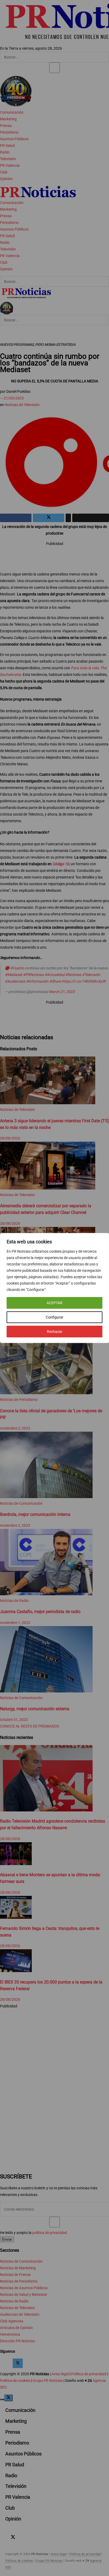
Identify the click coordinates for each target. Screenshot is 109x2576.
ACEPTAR (54, 1303)
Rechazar (55, 1332)
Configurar (55, 1317)
